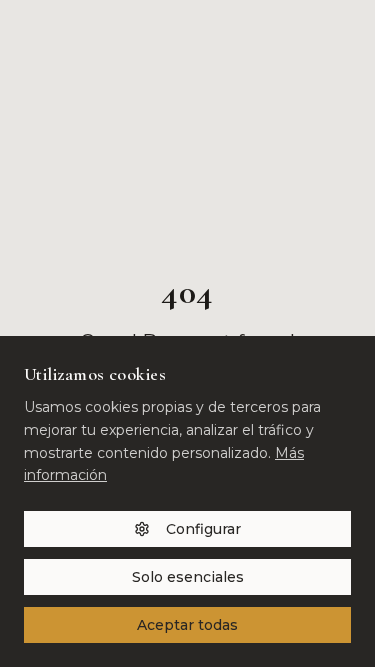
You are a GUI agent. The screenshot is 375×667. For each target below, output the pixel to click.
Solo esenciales (188, 577)
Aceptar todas (187, 625)
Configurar (203, 529)
